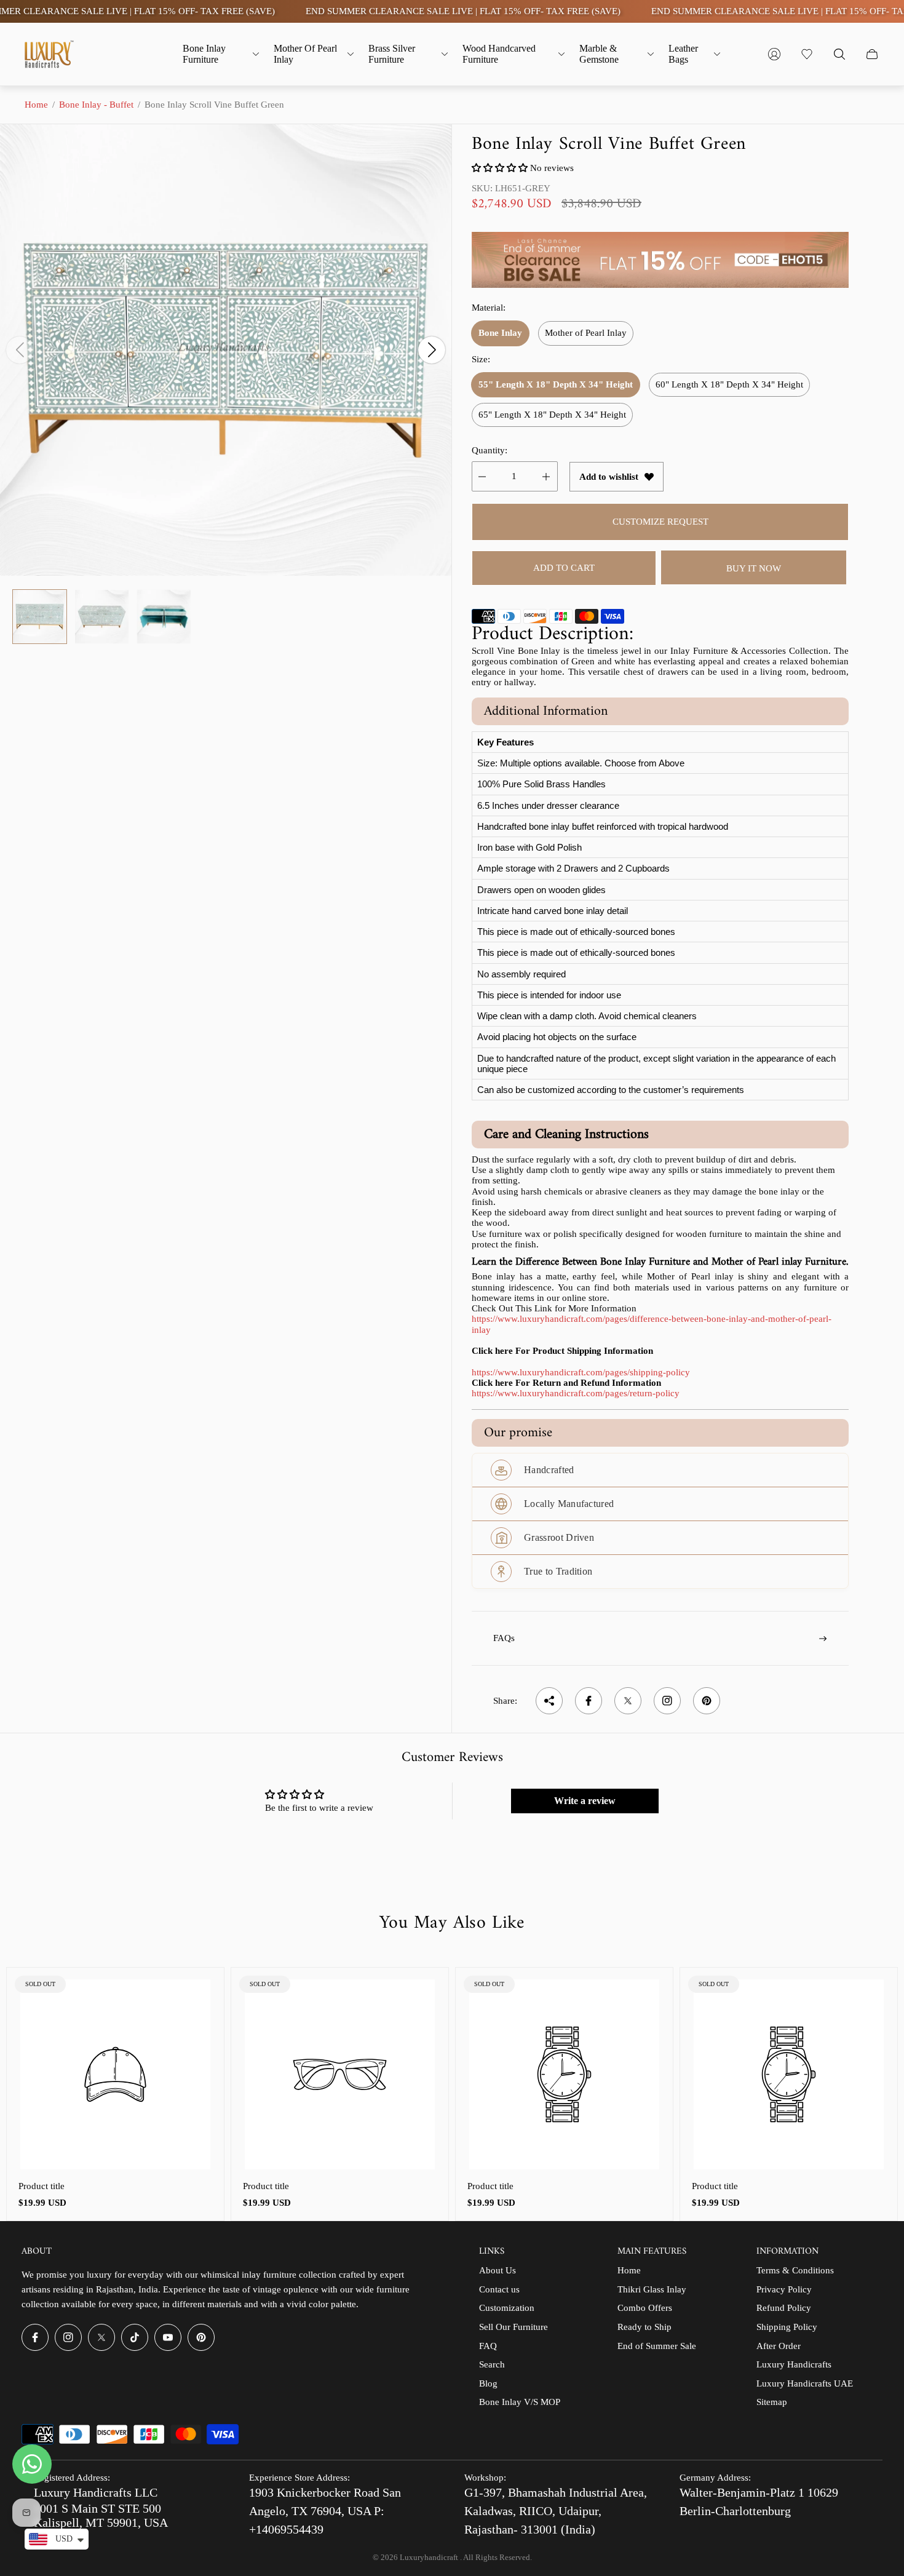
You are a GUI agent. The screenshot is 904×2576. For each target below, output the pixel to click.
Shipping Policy (787, 2327)
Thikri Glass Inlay (652, 2289)
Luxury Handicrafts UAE (805, 2383)
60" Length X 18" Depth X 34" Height (729, 384)
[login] (774, 54)
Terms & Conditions (795, 2270)
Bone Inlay (500, 333)
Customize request (660, 522)
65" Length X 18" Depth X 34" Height (552, 415)
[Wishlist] (807, 54)
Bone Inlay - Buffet (96, 105)
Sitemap (772, 2402)
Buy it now (754, 568)
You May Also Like (452, 1923)
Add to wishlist (609, 477)
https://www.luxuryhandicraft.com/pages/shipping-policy (581, 1372)
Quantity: (490, 450)
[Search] (839, 54)
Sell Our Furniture (513, 2327)
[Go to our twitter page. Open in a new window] (101, 2337)
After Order (779, 2346)
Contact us (499, 2289)
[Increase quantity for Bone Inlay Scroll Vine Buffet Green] (546, 476)
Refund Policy (784, 2308)
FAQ (488, 2346)
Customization (507, 2308)
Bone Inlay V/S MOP (520, 2402)
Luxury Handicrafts (794, 2364)
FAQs (504, 1638)
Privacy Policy (784, 2289)
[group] (40, 617)
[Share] (549, 1701)
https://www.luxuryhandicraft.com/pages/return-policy (576, 1393)
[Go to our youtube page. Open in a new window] (168, 2337)
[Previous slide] (20, 350)
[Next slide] (432, 350)
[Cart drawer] (872, 54)
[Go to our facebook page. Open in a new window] (35, 2337)
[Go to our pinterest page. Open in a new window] (201, 2337)
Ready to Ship (644, 2327)
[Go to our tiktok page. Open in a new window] (135, 2337)
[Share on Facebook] (589, 1701)
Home (36, 105)
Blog (488, 2383)
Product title (42, 2186)
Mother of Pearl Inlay (586, 333)
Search (492, 2364)
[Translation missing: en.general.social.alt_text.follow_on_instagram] (667, 1701)
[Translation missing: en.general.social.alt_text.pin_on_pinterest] (707, 1701)
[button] (500, 168)
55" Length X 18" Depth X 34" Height (556, 384)
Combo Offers (645, 2308)
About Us (498, 2270)
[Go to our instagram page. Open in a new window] (68, 2337)
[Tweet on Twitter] (628, 1701)
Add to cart (564, 568)
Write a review (585, 1801)
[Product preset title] (115, 2074)
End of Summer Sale (657, 2346)
